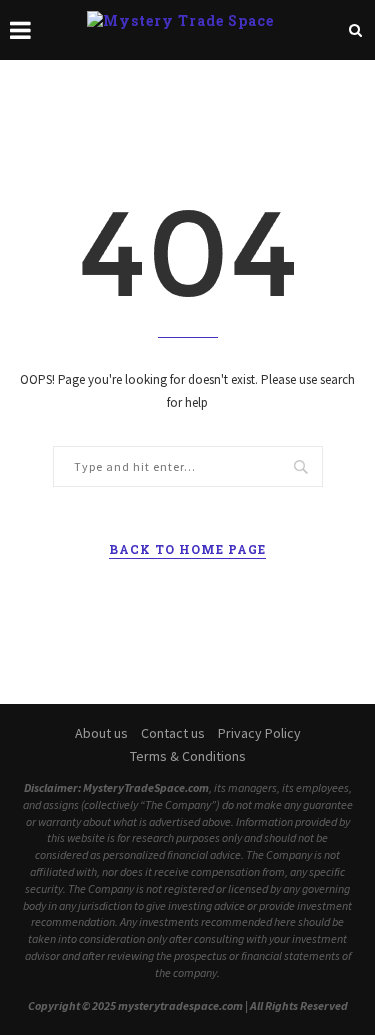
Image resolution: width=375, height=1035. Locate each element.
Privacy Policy (259, 733)
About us (101, 733)
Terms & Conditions (188, 756)
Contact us (173, 733)
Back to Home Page (187, 549)
